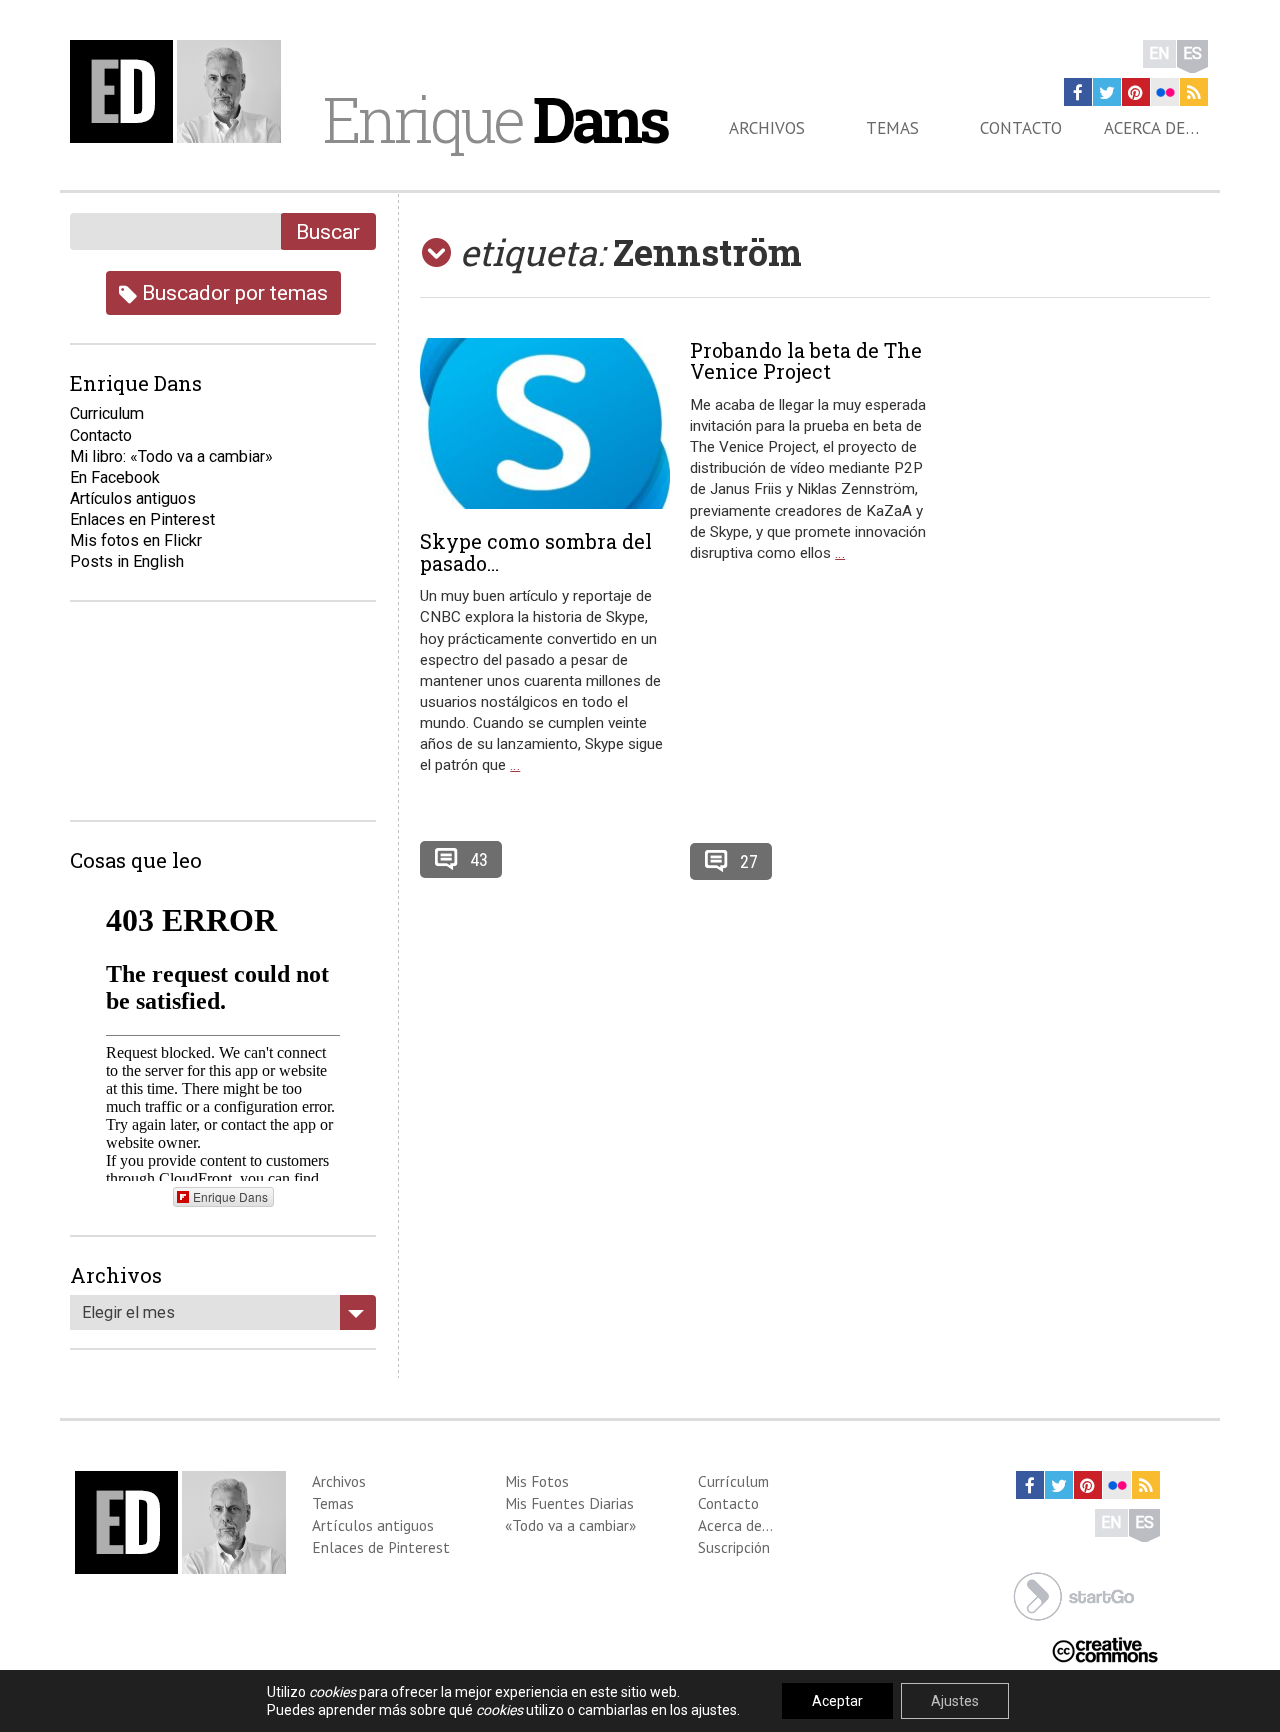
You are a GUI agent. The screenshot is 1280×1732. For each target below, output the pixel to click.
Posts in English (127, 561)
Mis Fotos (537, 1481)
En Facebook (115, 477)
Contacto (1021, 128)
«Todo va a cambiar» (570, 1525)
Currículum (733, 1481)
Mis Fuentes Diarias (569, 1503)
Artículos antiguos (133, 498)
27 (749, 861)
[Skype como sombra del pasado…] (545, 423)
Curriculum (107, 413)
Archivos (767, 128)
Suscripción (734, 1547)
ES (1192, 53)
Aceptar (837, 1701)
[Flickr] (1165, 92)
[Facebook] (1078, 92)
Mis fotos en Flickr (136, 540)
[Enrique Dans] (181, 91)
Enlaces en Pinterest (142, 519)
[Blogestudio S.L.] (1074, 1594)
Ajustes (955, 1701)
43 (479, 859)
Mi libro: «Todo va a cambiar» (171, 456)
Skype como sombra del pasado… (536, 552)
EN (1159, 53)
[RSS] (1194, 92)
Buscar (328, 231)
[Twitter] (1107, 92)
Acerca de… (1151, 128)
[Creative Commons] (1105, 1648)
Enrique (495, 119)
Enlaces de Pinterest (381, 1547)
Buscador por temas (232, 292)
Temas (892, 128)
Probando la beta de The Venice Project (806, 361)
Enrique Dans (230, 1196)
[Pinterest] (1136, 92)
